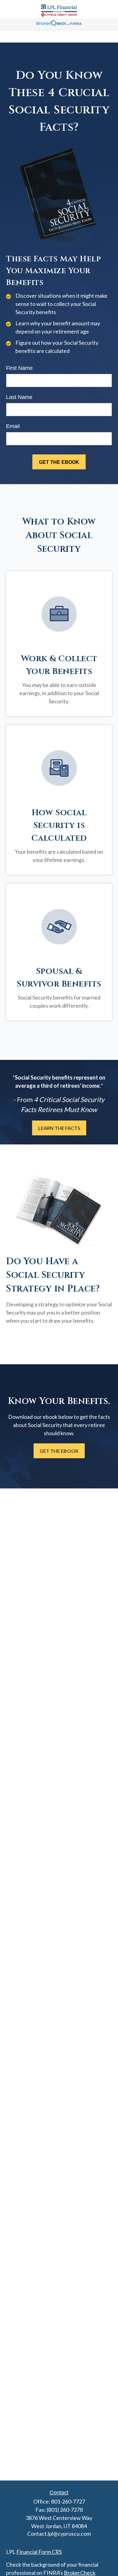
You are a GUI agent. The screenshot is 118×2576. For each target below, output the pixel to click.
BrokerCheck (80, 2573)
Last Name (19, 397)
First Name (19, 368)
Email (13, 426)
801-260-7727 (68, 2501)
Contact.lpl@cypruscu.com (59, 2534)
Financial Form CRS (39, 2552)
